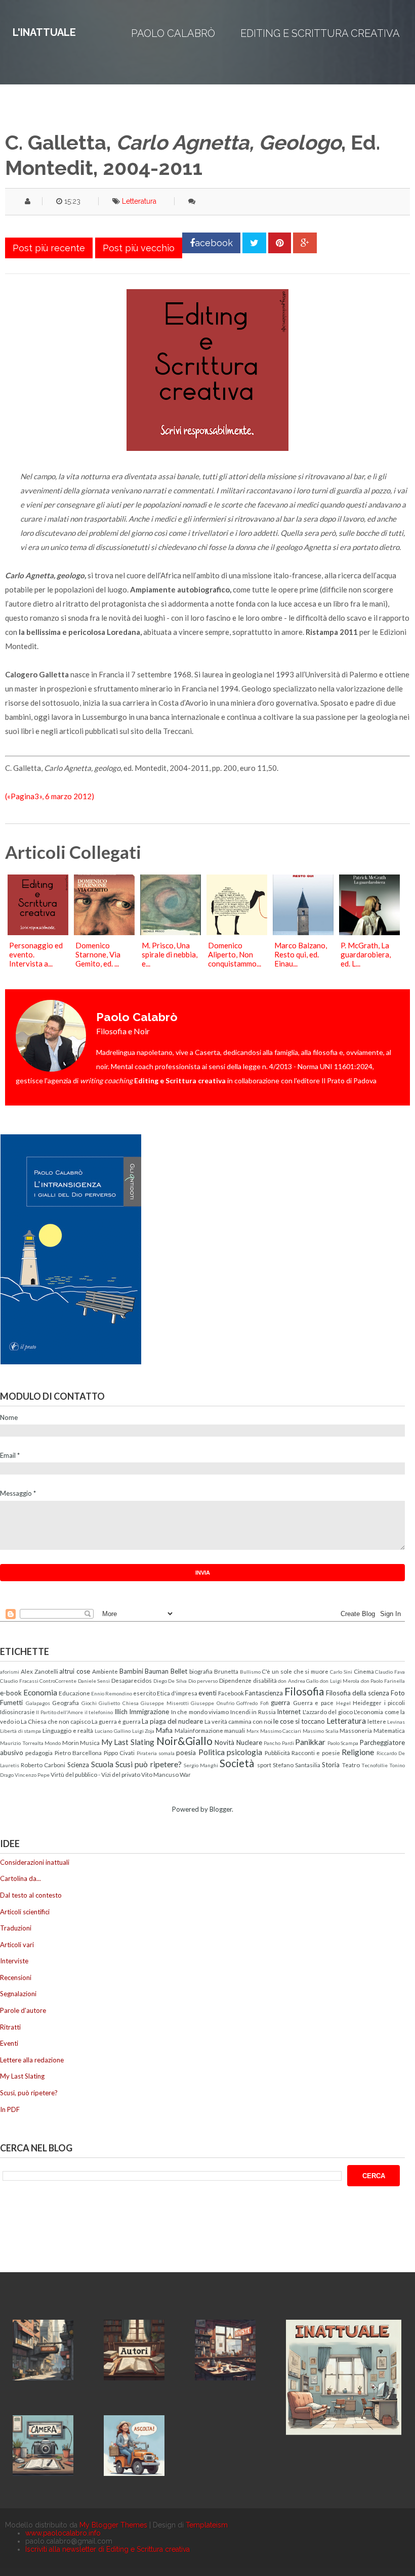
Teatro (351, 1765)
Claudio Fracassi (19, 1681)
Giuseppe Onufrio (213, 1703)
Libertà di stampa (20, 1731)
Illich (121, 1712)
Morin (71, 1742)
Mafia (164, 1730)
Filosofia (304, 1691)
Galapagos (38, 1703)
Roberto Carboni (43, 1765)
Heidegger (367, 1703)
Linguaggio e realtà (68, 1730)
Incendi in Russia (253, 1712)
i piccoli (395, 1703)
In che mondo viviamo (200, 1712)
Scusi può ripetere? (148, 1764)
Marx (253, 1731)
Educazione (74, 1693)
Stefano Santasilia (297, 1765)
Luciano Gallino (113, 1731)
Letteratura (139, 201)
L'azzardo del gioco (328, 1712)
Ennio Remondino (112, 1693)
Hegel (343, 1703)
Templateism (207, 2525)
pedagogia (39, 1753)
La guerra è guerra (116, 1721)
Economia (40, 1692)
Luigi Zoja (143, 1731)
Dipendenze (235, 1680)
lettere (377, 1721)
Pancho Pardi (279, 1743)
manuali (235, 1730)
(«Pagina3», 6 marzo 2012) (50, 796)
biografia (201, 1671)
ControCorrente (58, 1681)
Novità (224, 1742)
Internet (289, 1712)
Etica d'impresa (177, 1693)
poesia (186, 1753)
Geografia (66, 1703)
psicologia (244, 1752)
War (185, 1774)
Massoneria (356, 1730)
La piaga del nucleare (172, 1721)
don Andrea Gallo (298, 1681)
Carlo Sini (341, 1672)
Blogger (221, 1809)
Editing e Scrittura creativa (320, 33)
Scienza (78, 1765)
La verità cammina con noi (238, 1721)
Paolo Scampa (343, 1743)
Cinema (364, 1671)
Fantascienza (264, 1693)
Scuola (102, 1764)
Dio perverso (203, 1681)
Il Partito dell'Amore (59, 1712)
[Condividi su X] (254, 243)
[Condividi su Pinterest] (280, 243)
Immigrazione (149, 1712)
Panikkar (310, 1742)
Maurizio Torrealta (22, 1743)
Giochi (89, 1703)
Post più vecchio (139, 248)
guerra (280, 1703)
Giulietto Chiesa (119, 1703)
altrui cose (75, 1671)
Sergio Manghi (201, 1765)
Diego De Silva (170, 1681)
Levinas (396, 1722)
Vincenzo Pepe (32, 1775)
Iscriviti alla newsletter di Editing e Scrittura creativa (108, 2549)
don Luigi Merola (340, 1681)
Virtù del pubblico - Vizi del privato (95, 1774)
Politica (212, 1752)
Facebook (231, 1693)
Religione (358, 1752)
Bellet (179, 1671)
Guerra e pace (313, 1703)
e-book (11, 1693)
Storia (331, 1765)
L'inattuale (44, 32)
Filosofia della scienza (358, 1693)
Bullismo (250, 1672)
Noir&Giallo (184, 1741)
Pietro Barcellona (78, 1753)
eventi (207, 1693)
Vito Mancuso (160, 1774)
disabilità (265, 1680)
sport (264, 1765)
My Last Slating (128, 1742)
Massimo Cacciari (281, 1731)
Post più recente (49, 248)
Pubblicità (277, 1753)
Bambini (131, 1671)
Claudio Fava (390, 1672)
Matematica (389, 1730)
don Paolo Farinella (383, 1681)
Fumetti (11, 1703)
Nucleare (249, 1742)
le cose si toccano (299, 1721)
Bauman (157, 1671)
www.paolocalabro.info (63, 2533)
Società (237, 1763)
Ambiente (105, 1671)
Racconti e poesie (316, 1753)
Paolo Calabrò (173, 33)
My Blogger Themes (113, 2525)
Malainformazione (199, 1730)
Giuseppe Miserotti (165, 1703)
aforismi (10, 1672)
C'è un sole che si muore (295, 1671)
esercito (144, 1693)
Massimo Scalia (321, 1731)
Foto (398, 1693)
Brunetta (226, 1671)
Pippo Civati (119, 1753)
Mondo (53, 1743)
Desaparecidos (132, 1680)
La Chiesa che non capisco (56, 1721)
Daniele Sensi (94, 1681)
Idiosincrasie (17, 1712)
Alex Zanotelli (39, 1671)
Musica (90, 1742)
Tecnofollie (375, 1765)
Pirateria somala (156, 1753)
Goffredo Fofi (253, 1703)
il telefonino (99, 1712)
